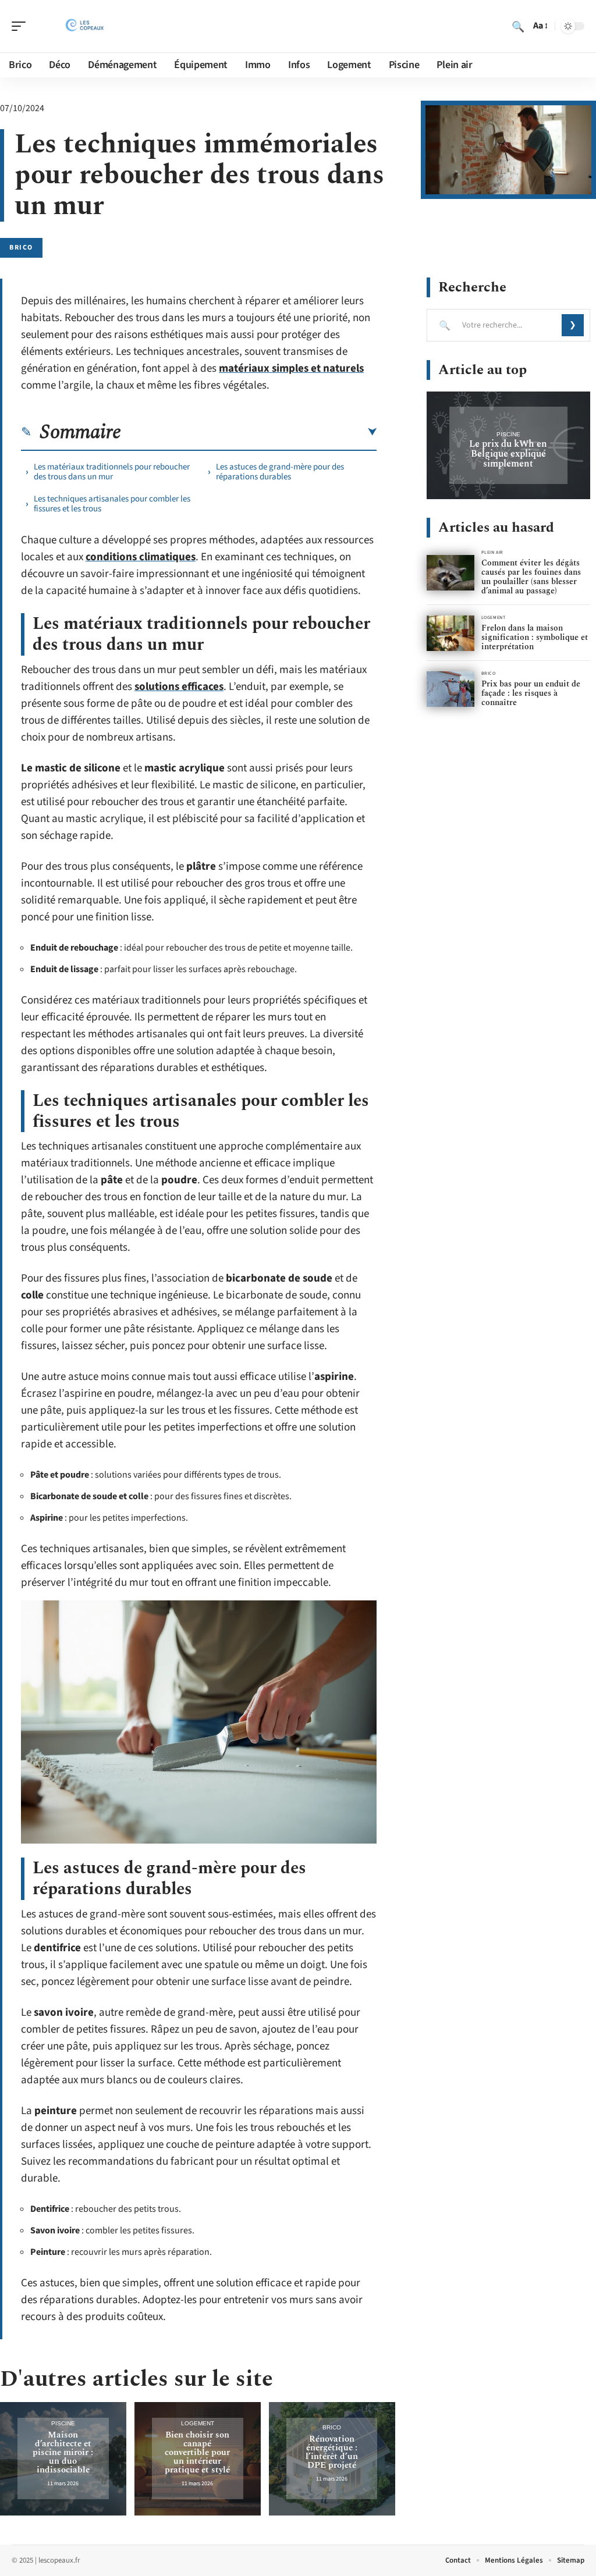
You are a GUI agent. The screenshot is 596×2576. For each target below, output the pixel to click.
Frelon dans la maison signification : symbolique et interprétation (535, 637)
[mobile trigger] (22, 26)
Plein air (492, 552)
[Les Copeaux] (84, 26)
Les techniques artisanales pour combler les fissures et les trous (112, 504)
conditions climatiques (141, 557)
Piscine (63, 2423)
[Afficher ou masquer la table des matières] (249, 432)
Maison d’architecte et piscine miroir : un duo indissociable (63, 2452)
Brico (21, 248)
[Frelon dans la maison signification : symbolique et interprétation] (450, 633)
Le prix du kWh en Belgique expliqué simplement (508, 454)
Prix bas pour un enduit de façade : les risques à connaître (531, 693)
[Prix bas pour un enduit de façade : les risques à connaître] (450, 689)
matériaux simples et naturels (291, 369)
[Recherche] (518, 26)
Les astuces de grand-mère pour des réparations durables (280, 472)
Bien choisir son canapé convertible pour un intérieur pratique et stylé (197, 2452)
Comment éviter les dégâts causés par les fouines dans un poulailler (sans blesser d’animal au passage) (531, 577)
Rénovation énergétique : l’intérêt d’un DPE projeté (332, 2452)
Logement (198, 2423)
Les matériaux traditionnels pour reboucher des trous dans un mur (112, 472)
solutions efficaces (179, 687)
